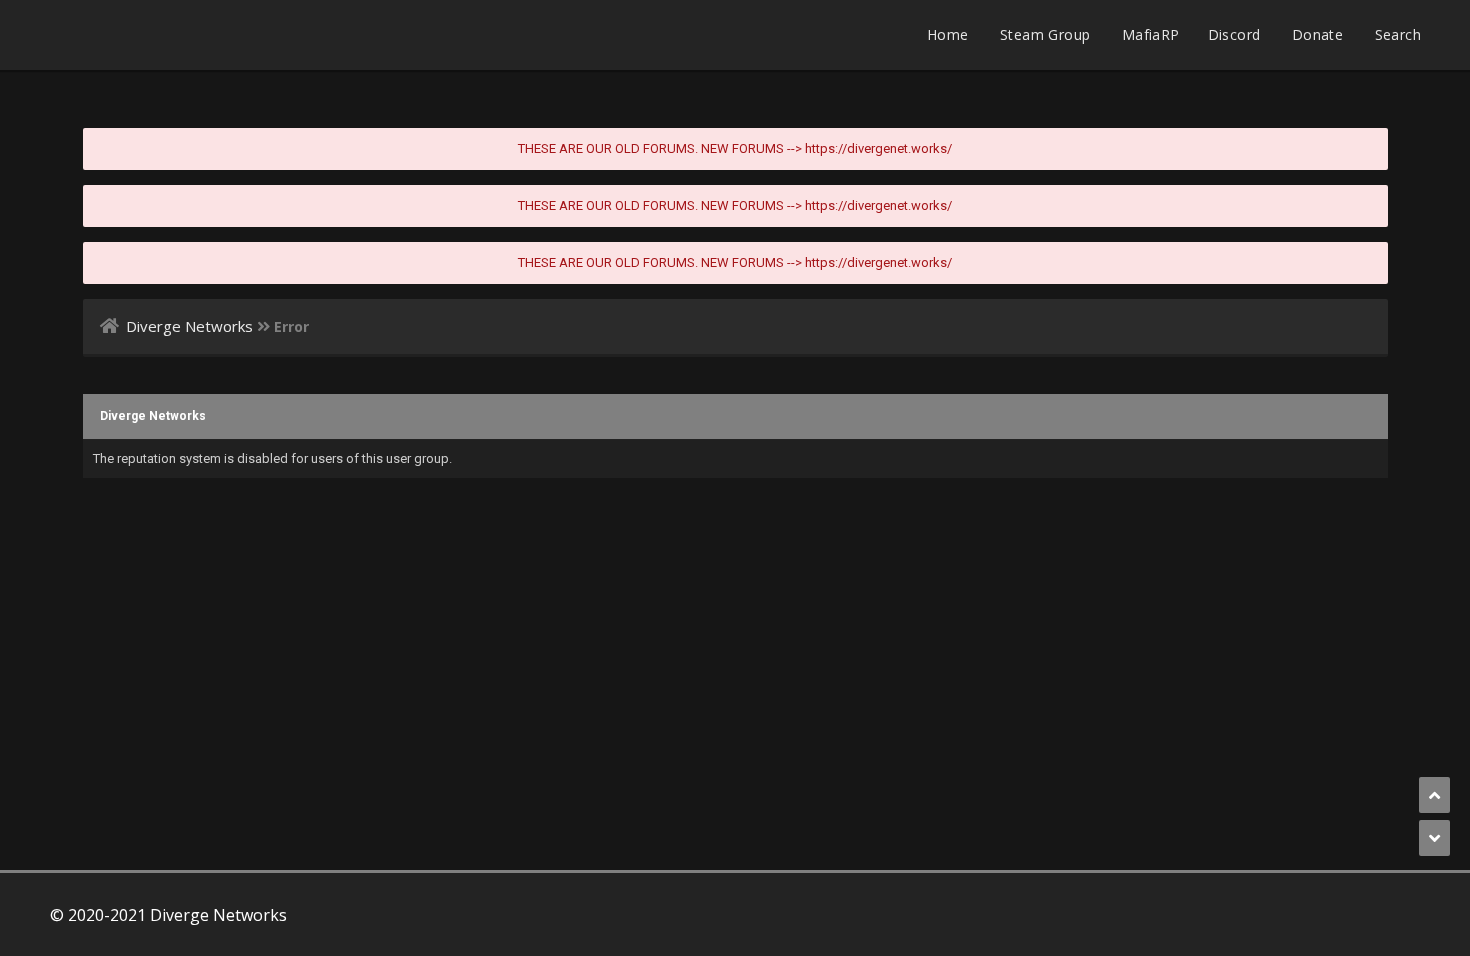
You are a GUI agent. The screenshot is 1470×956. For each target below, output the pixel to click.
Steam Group (1045, 34)
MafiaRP (1151, 34)
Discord (1234, 34)
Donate (1317, 34)
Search (1398, 34)
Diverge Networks (189, 326)
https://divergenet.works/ (878, 148)
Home (948, 34)
